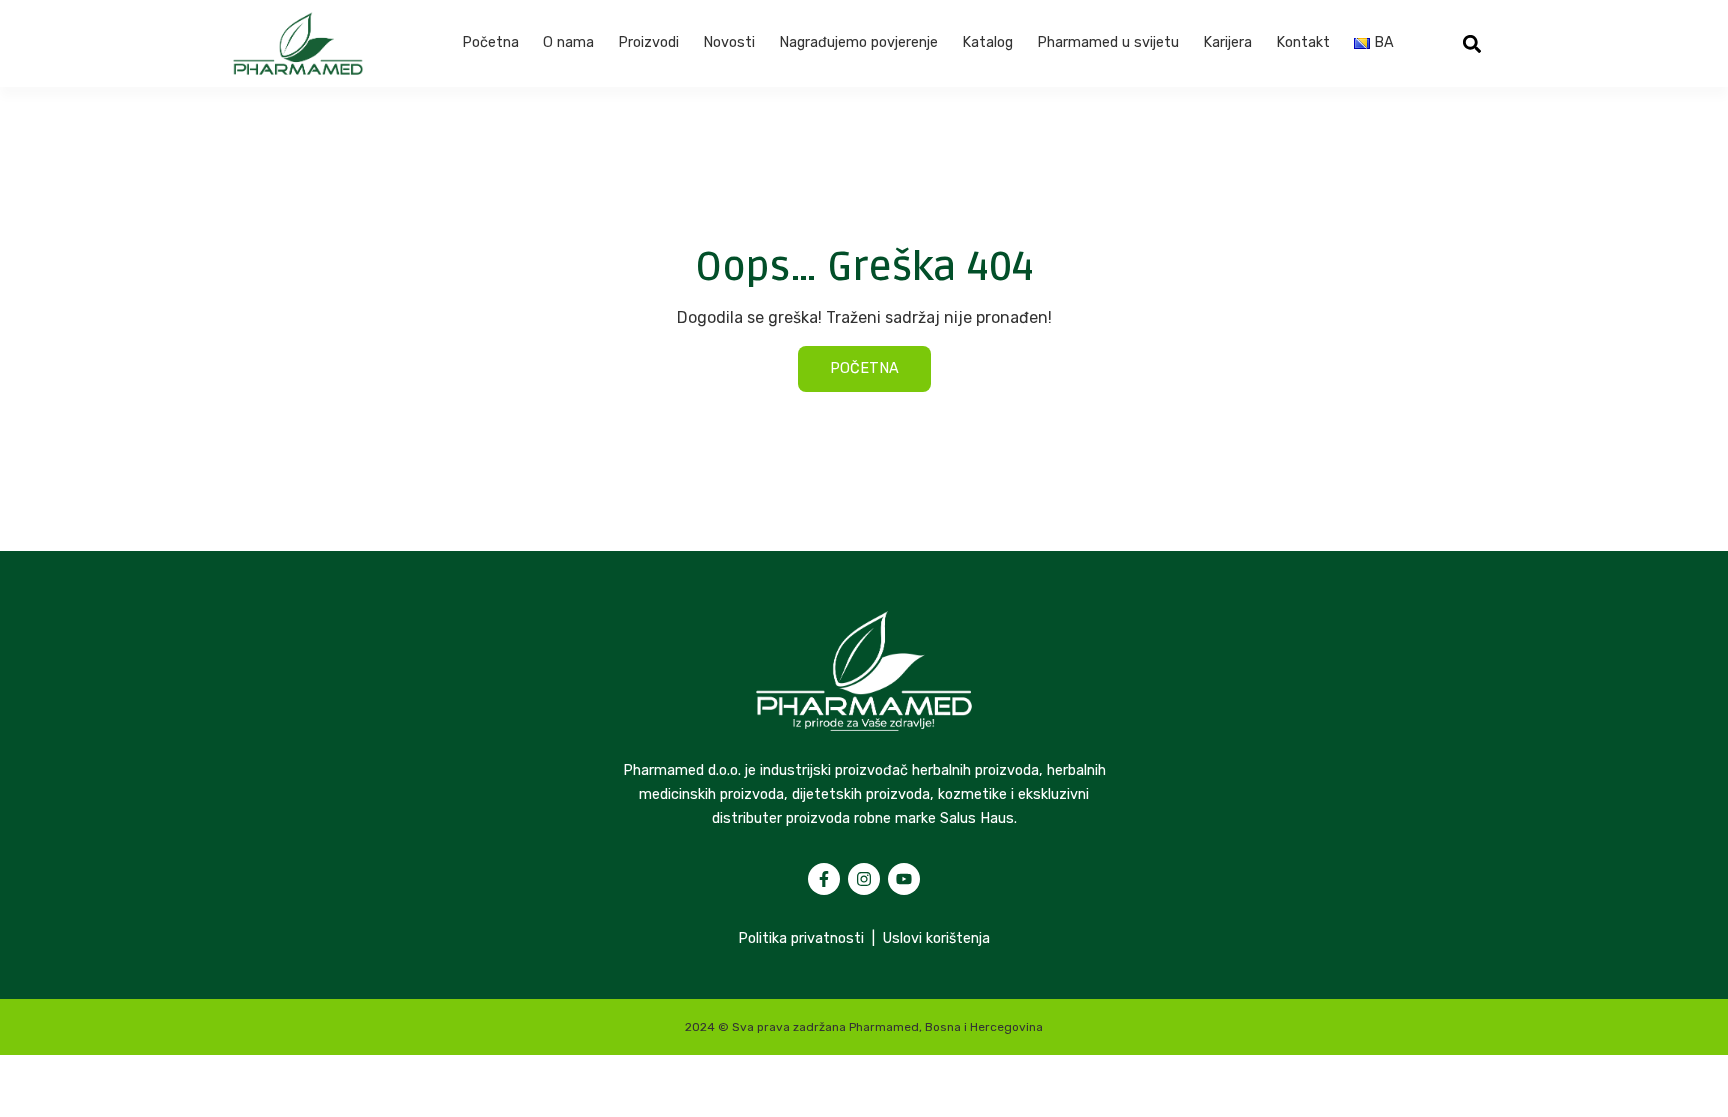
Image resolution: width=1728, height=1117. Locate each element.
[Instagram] (864, 879)
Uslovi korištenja (936, 938)
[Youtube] (904, 879)
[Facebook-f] (824, 879)
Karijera (1227, 42)
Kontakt (1303, 42)
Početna (490, 42)
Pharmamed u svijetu (1108, 42)
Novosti (729, 42)
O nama (568, 42)
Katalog (987, 42)
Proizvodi (648, 42)
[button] (1472, 43)
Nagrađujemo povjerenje (858, 42)
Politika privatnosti (801, 938)
